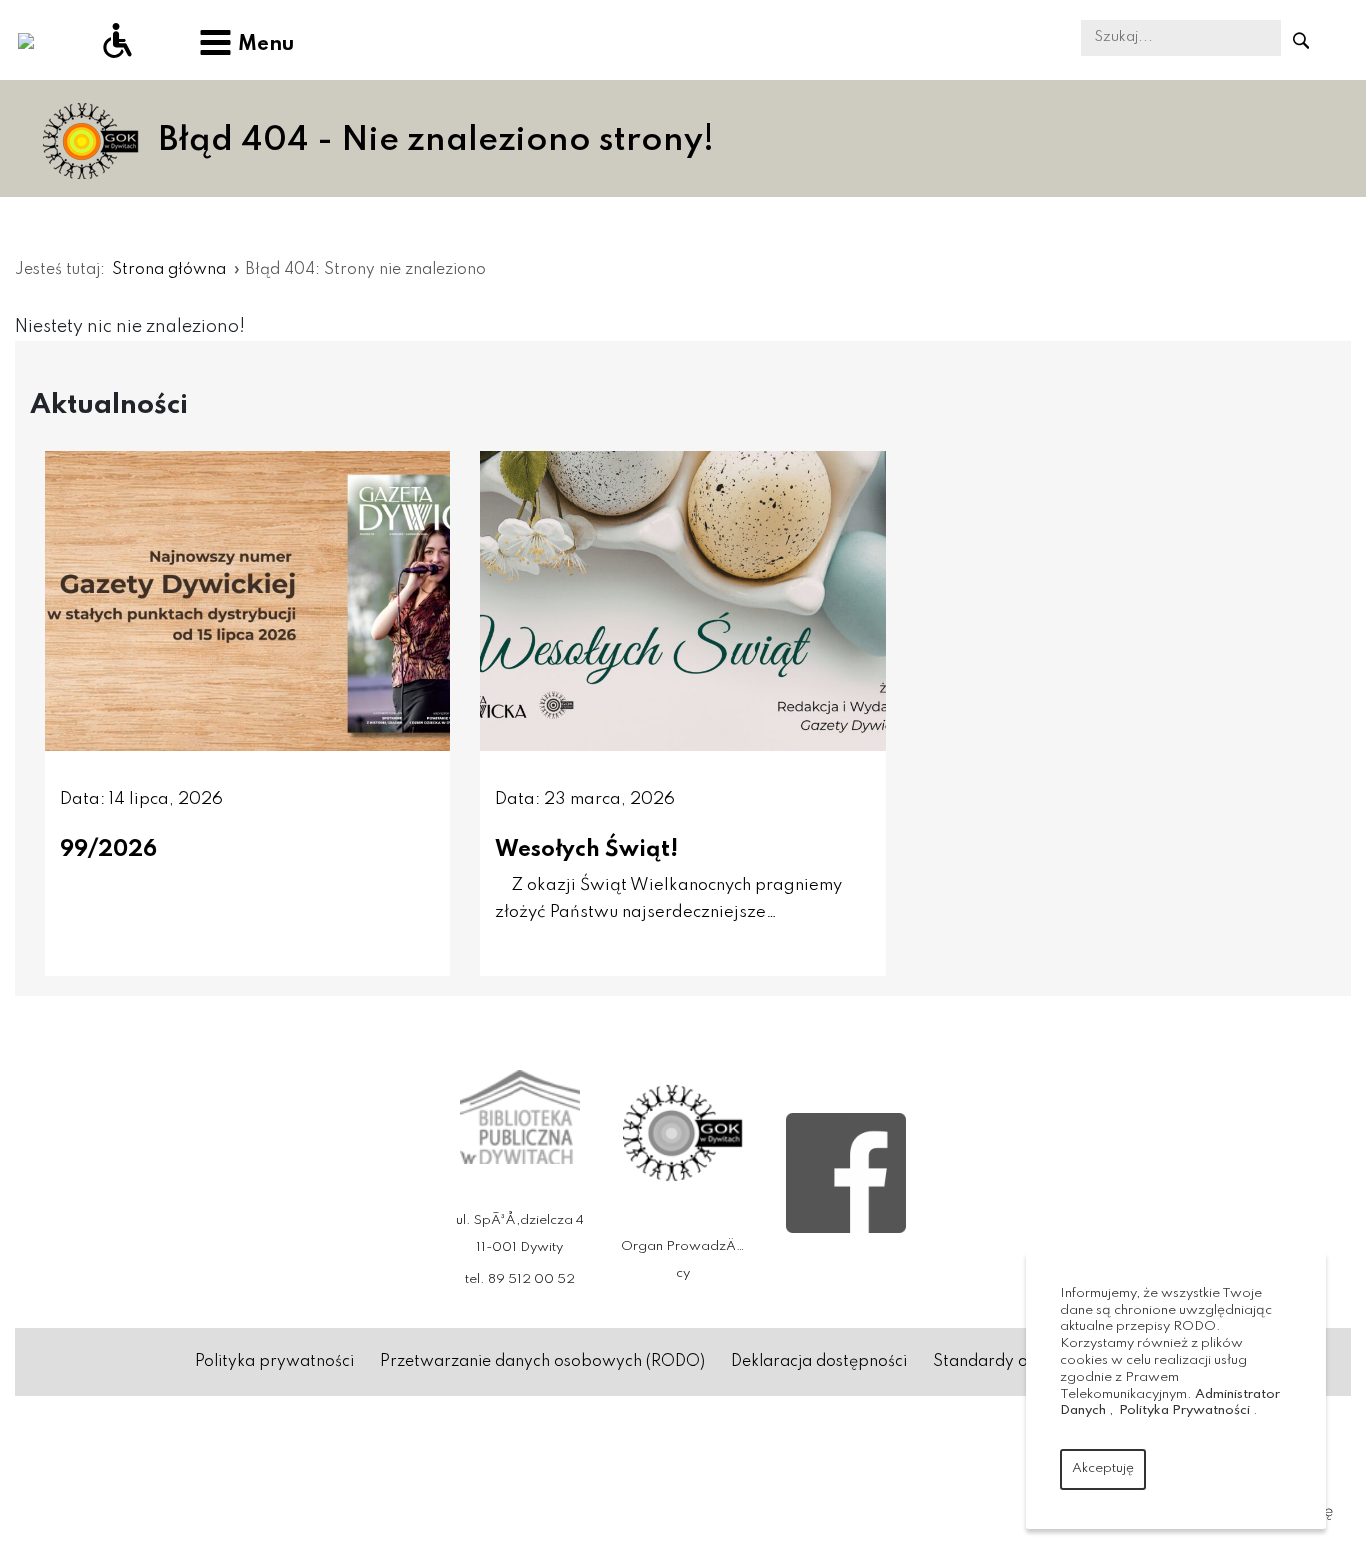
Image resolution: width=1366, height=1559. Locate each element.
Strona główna (169, 270)
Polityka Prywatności (1184, 1410)
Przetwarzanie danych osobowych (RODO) (542, 1362)
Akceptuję (1103, 1468)
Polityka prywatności (274, 1362)
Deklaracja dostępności (819, 1362)
